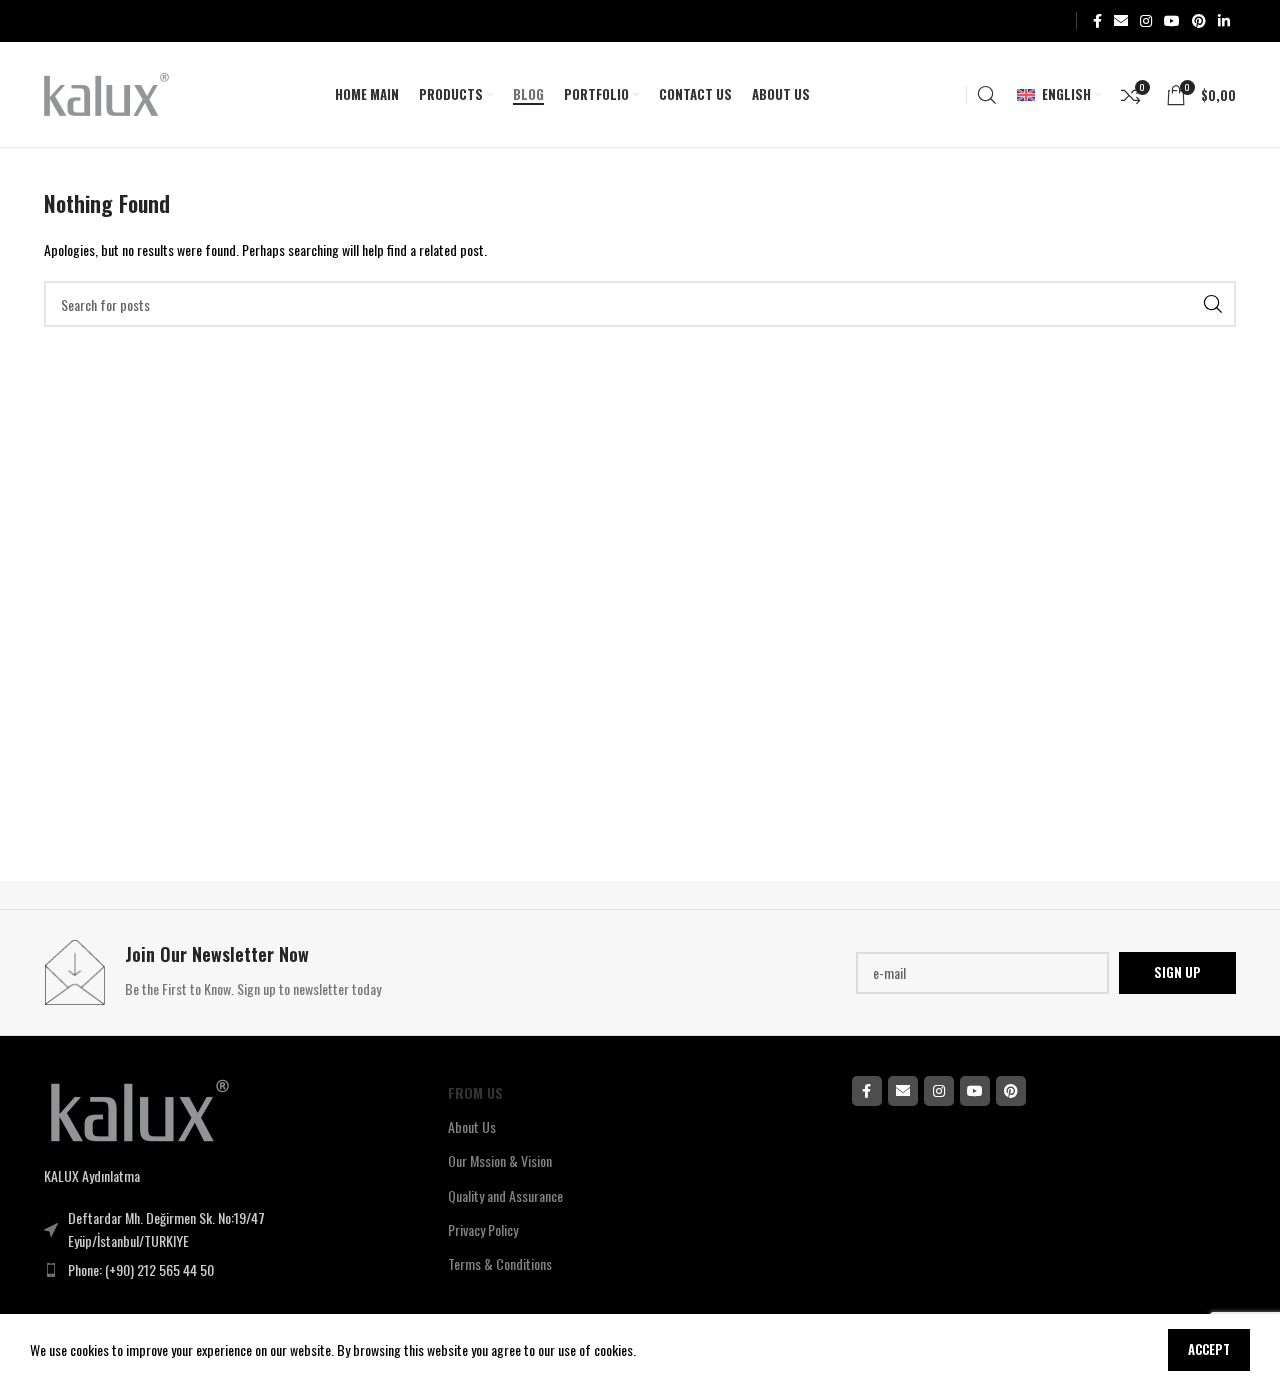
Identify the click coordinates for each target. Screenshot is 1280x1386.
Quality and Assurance (505, 1195)
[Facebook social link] (1097, 21)
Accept (1209, 1349)
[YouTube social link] (1172, 21)
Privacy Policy (483, 1229)
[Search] (987, 95)
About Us (472, 1126)
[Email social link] (1121, 21)
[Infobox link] (337, 972)
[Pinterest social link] (1199, 21)
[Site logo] (106, 92)
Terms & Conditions (500, 1263)
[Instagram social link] (1146, 21)
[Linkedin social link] (1224, 21)
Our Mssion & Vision (500, 1160)
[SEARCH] (1213, 304)
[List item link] (205, 1270)
